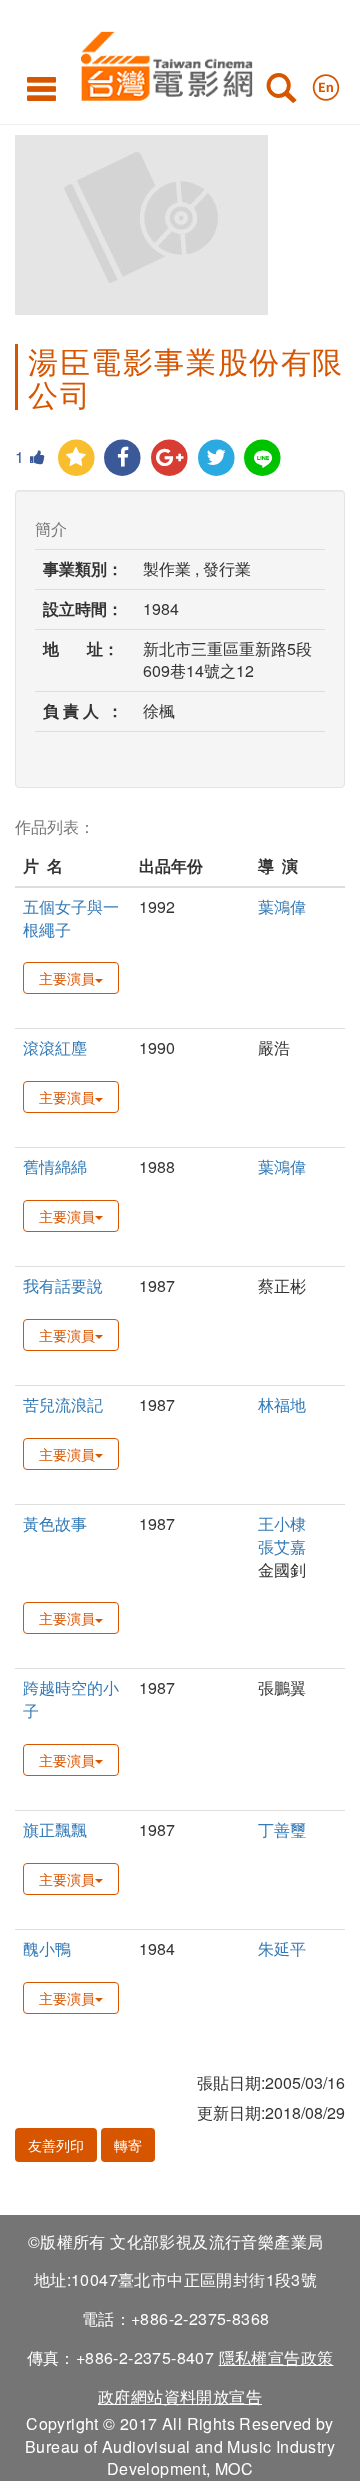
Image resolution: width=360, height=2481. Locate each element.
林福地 (282, 1404)
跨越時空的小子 (71, 1699)
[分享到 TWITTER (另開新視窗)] (216, 458)
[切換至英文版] (326, 83)
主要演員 (67, 978)
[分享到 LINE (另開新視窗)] (263, 458)
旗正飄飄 (55, 1829)
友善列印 (56, 2145)
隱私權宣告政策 (276, 2357)
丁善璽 (282, 1829)
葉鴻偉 (282, 906)
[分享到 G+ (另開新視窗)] (169, 458)
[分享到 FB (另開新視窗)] (123, 458)
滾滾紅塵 (55, 1047)
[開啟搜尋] (281, 92)
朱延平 (282, 1948)
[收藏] (76, 458)
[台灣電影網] (161, 62)
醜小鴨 (47, 1948)
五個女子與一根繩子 (71, 918)
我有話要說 (63, 1285)
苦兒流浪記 (63, 1404)
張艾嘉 (282, 1546)
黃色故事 (55, 1523)
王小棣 (282, 1523)
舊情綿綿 (55, 1166)
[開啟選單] (41, 88)
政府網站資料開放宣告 (180, 2396)
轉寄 (128, 2145)
